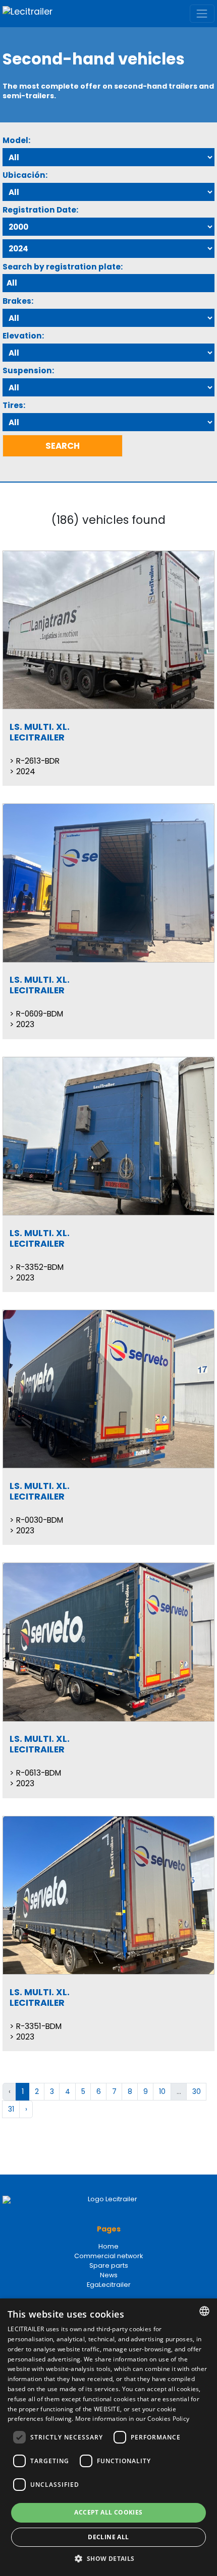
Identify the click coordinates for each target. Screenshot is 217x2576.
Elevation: (23, 336)
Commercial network (108, 2256)
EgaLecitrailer (109, 2285)
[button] (108, 2559)
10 (162, 2091)
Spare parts (109, 2265)
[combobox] (204, 2311)
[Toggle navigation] (202, 13)
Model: (16, 140)
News (109, 2275)
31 (11, 2109)
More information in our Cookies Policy (132, 2419)
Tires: (14, 405)
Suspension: (28, 370)
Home (108, 2246)
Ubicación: (25, 175)
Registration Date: (40, 210)
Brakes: (18, 301)
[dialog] (108, 2437)
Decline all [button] (108, 2537)
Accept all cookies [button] (108, 2512)
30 (197, 2091)
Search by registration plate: (63, 267)
